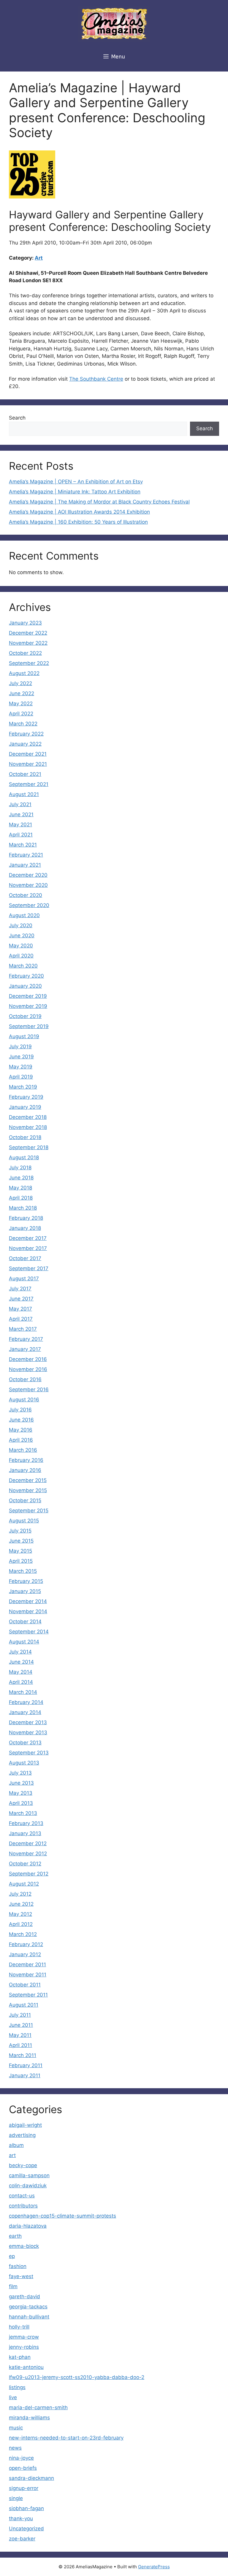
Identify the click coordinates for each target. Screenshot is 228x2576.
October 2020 (26, 895)
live (13, 2397)
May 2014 (21, 1672)
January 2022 (25, 744)
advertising (22, 2135)
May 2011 (20, 2035)
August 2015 (24, 1521)
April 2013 (21, 1803)
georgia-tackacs (28, 2307)
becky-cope (23, 2165)
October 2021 (25, 774)
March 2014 (23, 1692)
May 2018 (20, 1188)
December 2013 (28, 1722)
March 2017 (23, 1329)
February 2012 (26, 1944)
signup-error (24, 2488)
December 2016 (28, 1359)
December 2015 (28, 1480)
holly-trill (19, 2327)
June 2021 (21, 814)
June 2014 (21, 1662)
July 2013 (20, 1773)
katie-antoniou (26, 2367)
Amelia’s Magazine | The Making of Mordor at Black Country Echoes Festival (99, 502)
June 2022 (22, 693)
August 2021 (24, 794)
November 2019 (28, 1006)
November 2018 (28, 1127)
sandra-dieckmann (31, 2478)
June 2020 (22, 936)
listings (17, 2387)
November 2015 (28, 1490)
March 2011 (23, 2055)
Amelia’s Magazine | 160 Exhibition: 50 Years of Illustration (78, 522)
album (16, 2145)
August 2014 (24, 1642)
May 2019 (21, 1067)
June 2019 (21, 1057)
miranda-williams (29, 2418)
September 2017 (29, 1268)
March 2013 (23, 1813)
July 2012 (20, 1894)
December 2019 (28, 996)
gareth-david (24, 2297)
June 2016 (21, 1420)
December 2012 (28, 1843)
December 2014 (28, 1601)
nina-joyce (21, 2458)
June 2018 (21, 1178)
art (12, 2155)
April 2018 (21, 1198)
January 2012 (25, 1954)
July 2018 (20, 1168)
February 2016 (26, 1460)
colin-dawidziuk (28, 2186)
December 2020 (28, 875)
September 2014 (29, 1632)
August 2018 (24, 1157)
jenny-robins (24, 2347)
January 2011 (25, 2075)
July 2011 (20, 2015)
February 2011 (26, 2065)
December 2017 (28, 1238)
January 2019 (25, 1107)
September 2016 (29, 1389)
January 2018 (25, 1228)
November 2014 (28, 1611)
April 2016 (21, 1440)
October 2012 (25, 1864)
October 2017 (25, 1258)
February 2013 (26, 1823)
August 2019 (24, 1036)
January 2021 (25, 865)
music (16, 2428)
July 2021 (20, 804)
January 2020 (25, 986)
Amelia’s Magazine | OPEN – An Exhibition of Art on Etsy (76, 482)
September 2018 (29, 1147)
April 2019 (21, 1077)
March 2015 (23, 1571)
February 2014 (26, 1702)
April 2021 (21, 835)
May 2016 (21, 1430)
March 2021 (23, 845)
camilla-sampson (29, 2175)
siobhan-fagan (26, 2508)
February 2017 (26, 1339)
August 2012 (24, 1884)
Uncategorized (26, 2529)
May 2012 (20, 1914)
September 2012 (29, 1874)
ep (12, 2256)
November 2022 (28, 643)
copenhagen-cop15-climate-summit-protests (62, 2216)
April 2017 (21, 1319)
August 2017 (24, 1279)
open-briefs (23, 2468)
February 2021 (26, 855)
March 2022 (23, 724)
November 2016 (28, 1369)
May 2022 (21, 703)
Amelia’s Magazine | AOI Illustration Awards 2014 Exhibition (79, 512)
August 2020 (24, 915)
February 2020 (26, 976)
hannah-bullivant (29, 2317)
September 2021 (29, 784)
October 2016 (25, 1379)
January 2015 (25, 1591)
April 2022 (21, 714)
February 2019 (26, 1097)
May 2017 (20, 1309)
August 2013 (24, 1763)
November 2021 (28, 764)
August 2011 (24, 2005)
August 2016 (24, 1400)
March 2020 (23, 966)
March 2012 (23, 1934)
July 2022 (20, 683)
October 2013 (25, 1743)
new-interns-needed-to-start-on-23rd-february (66, 2438)
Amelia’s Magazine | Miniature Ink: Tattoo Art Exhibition (75, 492)
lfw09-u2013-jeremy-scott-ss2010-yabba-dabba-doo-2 (77, 2377)
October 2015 (25, 1500)
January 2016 (25, 1470)
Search (17, 418)
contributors (23, 2206)
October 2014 (25, 1621)
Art (39, 258)
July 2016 (20, 1410)
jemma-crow (24, 2337)
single (16, 2498)
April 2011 (20, 2045)
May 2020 (21, 946)
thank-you (21, 2518)
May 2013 (21, 1793)
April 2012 (21, 1924)
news (15, 2448)
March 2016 (23, 1450)
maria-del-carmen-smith (38, 2407)
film (13, 2286)
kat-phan (20, 2357)
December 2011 (27, 1964)
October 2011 (25, 1985)
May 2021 (20, 825)
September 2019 (29, 1026)
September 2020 (29, 905)
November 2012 (28, 1854)
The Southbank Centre (96, 379)
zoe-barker (22, 2539)
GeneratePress (154, 2567)
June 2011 (21, 2025)
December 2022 (28, 633)
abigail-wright (25, 2125)
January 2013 (25, 1833)
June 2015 (21, 1541)
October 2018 (25, 1137)
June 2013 (21, 1783)
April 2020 (21, 956)
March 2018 (23, 1208)
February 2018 (26, 1218)
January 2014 (25, 1712)
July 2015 (20, 1531)
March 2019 (23, 1087)
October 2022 (25, 653)
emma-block (24, 2246)
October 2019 (25, 1016)
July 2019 (20, 1046)
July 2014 (20, 1652)
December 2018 (28, 1117)
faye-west (21, 2276)
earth (15, 2236)
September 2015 (29, 1511)
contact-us (22, 2196)
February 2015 (26, 1581)
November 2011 (28, 1975)
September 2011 (28, 1995)
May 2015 (20, 1551)
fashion (18, 2266)
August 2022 (24, 673)
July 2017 (20, 1289)
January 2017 (25, 1349)
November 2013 (28, 1732)
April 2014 (21, 1682)
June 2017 (21, 1299)
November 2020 (28, 885)
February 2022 (26, 734)
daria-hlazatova (28, 2226)
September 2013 (29, 1753)
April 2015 (21, 1561)
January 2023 (25, 623)
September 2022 (29, 663)
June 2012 (21, 1904)
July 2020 (21, 925)
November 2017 (28, 1248)
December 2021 (28, 754)
